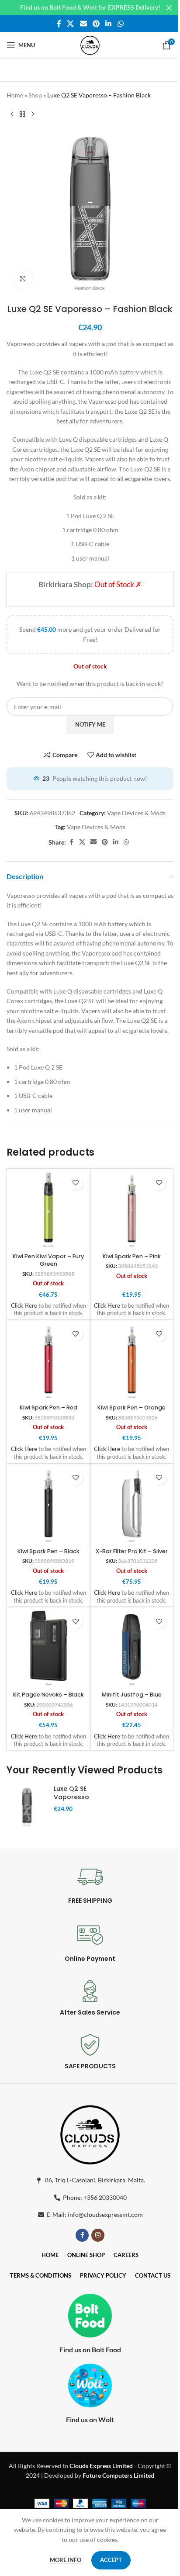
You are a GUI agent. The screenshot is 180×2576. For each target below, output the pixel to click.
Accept (111, 2560)
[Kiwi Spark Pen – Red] (48, 1361)
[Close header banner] (169, 8)
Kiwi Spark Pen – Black (48, 1551)
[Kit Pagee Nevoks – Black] (48, 1648)
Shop (35, 95)
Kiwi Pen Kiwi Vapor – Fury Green (48, 1260)
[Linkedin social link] (109, 24)
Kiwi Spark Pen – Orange (132, 1407)
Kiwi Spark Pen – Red (48, 1407)
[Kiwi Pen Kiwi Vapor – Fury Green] (48, 1210)
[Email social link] (83, 24)
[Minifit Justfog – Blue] (132, 1648)
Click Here (24, 1306)
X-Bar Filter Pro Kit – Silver (132, 1551)
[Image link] (90, 2133)
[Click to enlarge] (23, 279)
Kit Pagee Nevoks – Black (48, 1695)
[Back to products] (22, 114)
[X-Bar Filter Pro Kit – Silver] (132, 1505)
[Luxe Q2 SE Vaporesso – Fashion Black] (27, 1806)
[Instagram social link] (98, 2235)
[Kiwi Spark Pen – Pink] (132, 1210)
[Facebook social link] (59, 24)
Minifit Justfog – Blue (132, 1695)
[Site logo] (90, 44)
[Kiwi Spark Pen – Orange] (132, 1361)
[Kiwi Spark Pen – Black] (48, 1505)
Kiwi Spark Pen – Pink (132, 1256)
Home (15, 95)
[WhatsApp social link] (120, 24)
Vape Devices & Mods (136, 813)
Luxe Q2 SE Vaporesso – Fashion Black (71, 1802)
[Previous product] (12, 114)
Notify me (90, 724)
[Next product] (33, 114)
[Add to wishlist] (76, 1183)
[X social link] (71, 24)
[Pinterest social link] (96, 24)
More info (66, 2560)
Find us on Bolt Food (90, 2349)
